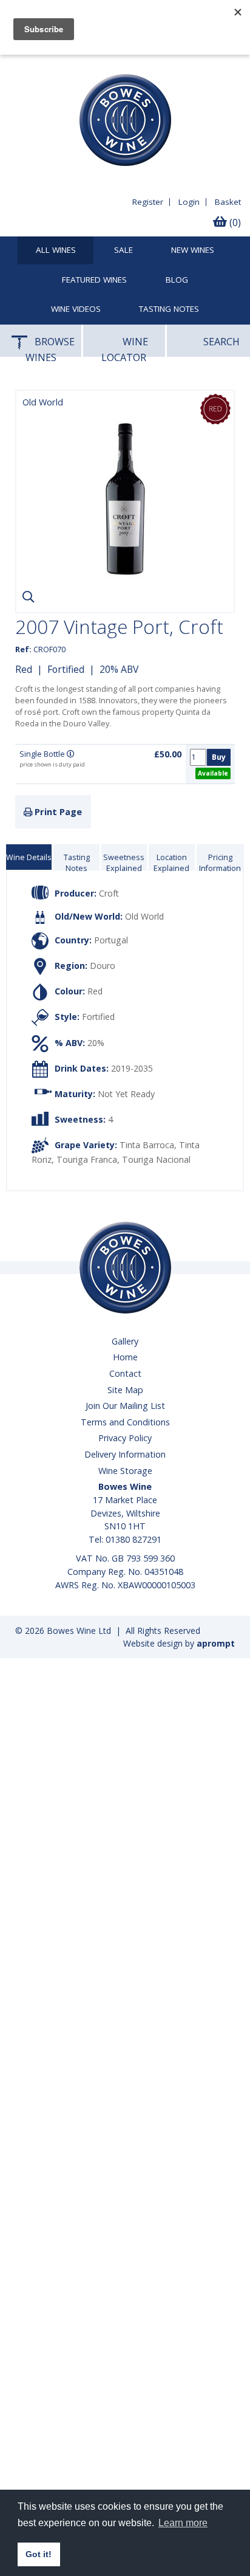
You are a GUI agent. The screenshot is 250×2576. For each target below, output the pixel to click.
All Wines (56, 250)
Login (189, 202)
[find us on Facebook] (16, 64)
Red (24, 669)
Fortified (66, 669)
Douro (103, 966)
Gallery (125, 1341)
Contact (125, 1373)
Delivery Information (125, 1454)
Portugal (111, 940)
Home (125, 1357)
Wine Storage (125, 1471)
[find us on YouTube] (39, 64)
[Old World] (125, 594)
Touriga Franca (87, 1159)
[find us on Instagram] (61, 64)
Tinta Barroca (147, 1145)
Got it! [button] (39, 2554)
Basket (228, 202)
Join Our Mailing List (125, 1406)
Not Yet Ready (126, 1094)
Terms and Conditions (125, 1422)
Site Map (125, 1390)
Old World (144, 916)
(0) (234, 222)
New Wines (193, 250)
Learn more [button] (183, 2523)
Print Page (57, 812)
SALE (123, 250)
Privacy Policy (125, 1438)
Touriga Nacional (156, 1159)
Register (148, 202)
